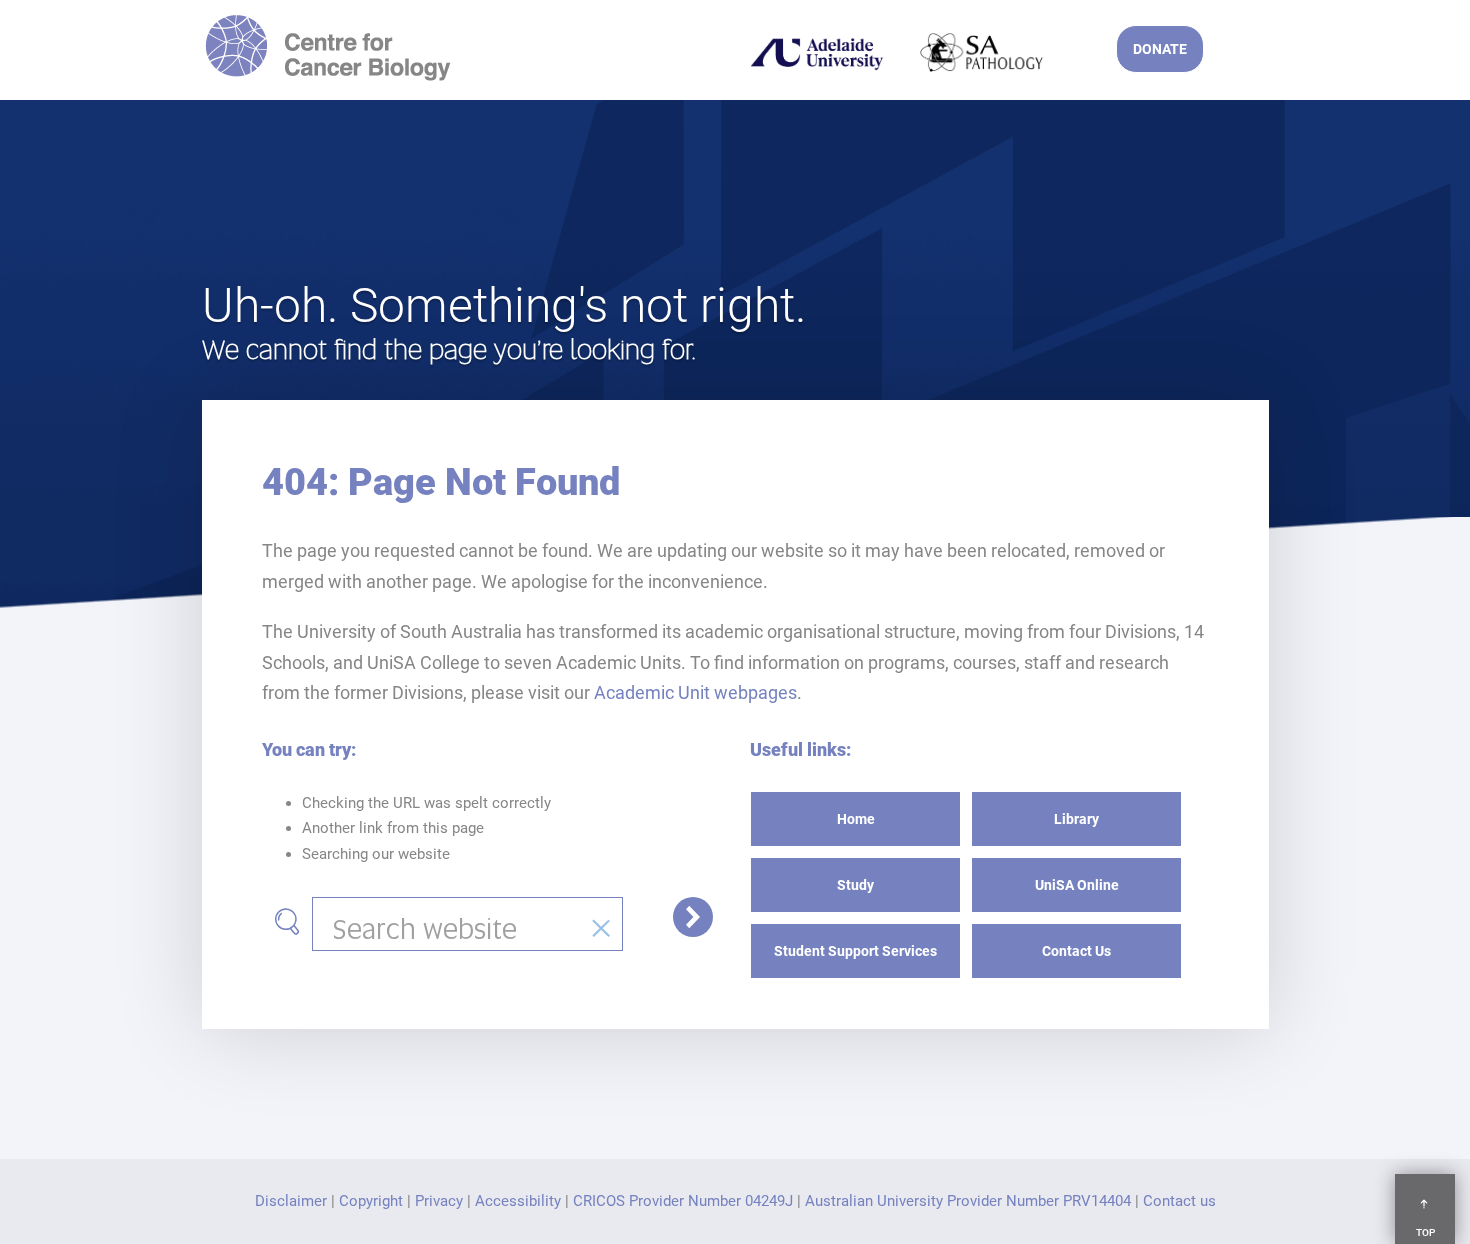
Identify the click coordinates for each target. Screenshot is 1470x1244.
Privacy (439, 1201)
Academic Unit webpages (695, 692)
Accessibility (518, 1201)
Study (855, 885)
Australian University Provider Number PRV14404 (968, 1201)
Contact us (1179, 1201)
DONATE (1160, 49)
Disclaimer (291, 1201)
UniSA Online (1077, 885)
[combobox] (468, 924)
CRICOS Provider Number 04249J (683, 1201)
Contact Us (1076, 951)
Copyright (371, 1201)
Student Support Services (855, 951)
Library (1076, 819)
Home (856, 819)
